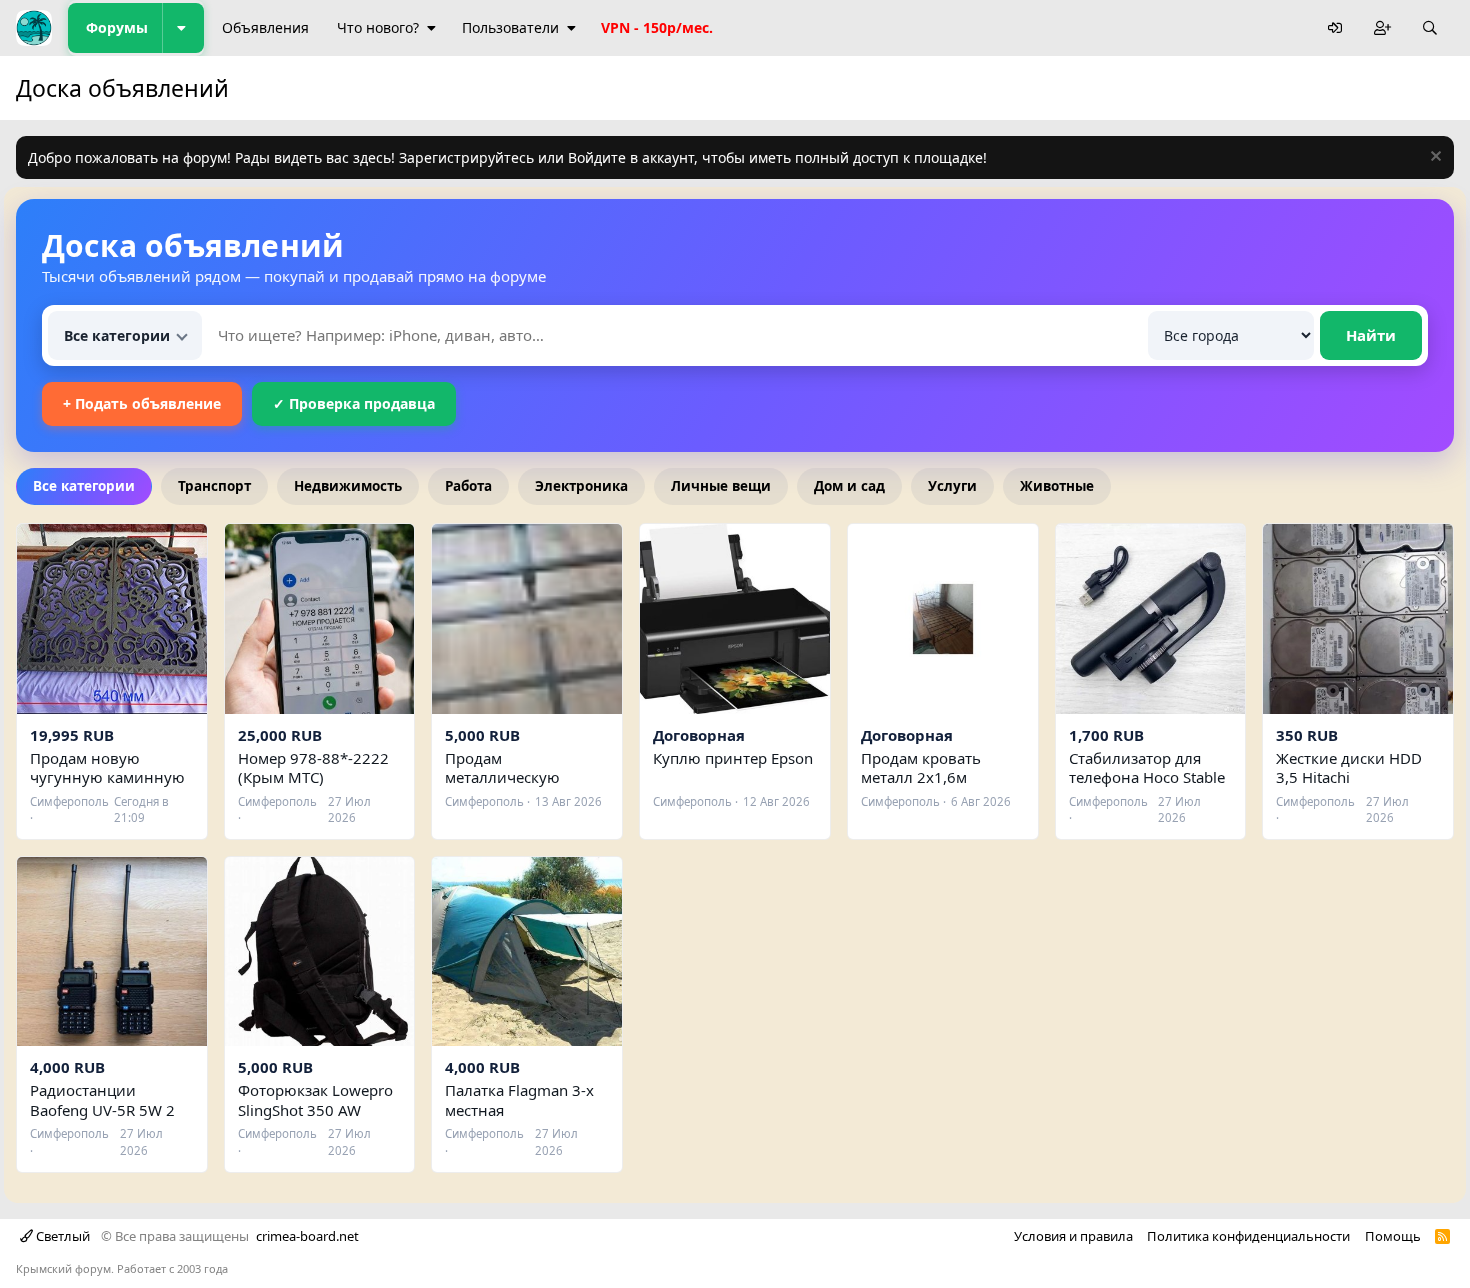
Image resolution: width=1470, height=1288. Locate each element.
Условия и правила (1073, 1236)
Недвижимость (348, 486)
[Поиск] (1430, 28)
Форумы (117, 27)
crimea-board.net (307, 1236)
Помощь (1393, 1236)
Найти (1371, 335)
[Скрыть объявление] (1433, 158)
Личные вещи (721, 486)
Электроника (581, 486)
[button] (183, 28)
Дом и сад (849, 486)
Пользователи (510, 27)
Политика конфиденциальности (1248, 1236)
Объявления (265, 27)
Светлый (61, 1236)
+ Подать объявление (142, 403)
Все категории (84, 486)
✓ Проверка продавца (354, 403)
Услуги (952, 486)
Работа (468, 486)
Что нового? (378, 27)
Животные (1057, 486)
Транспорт (214, 486)
